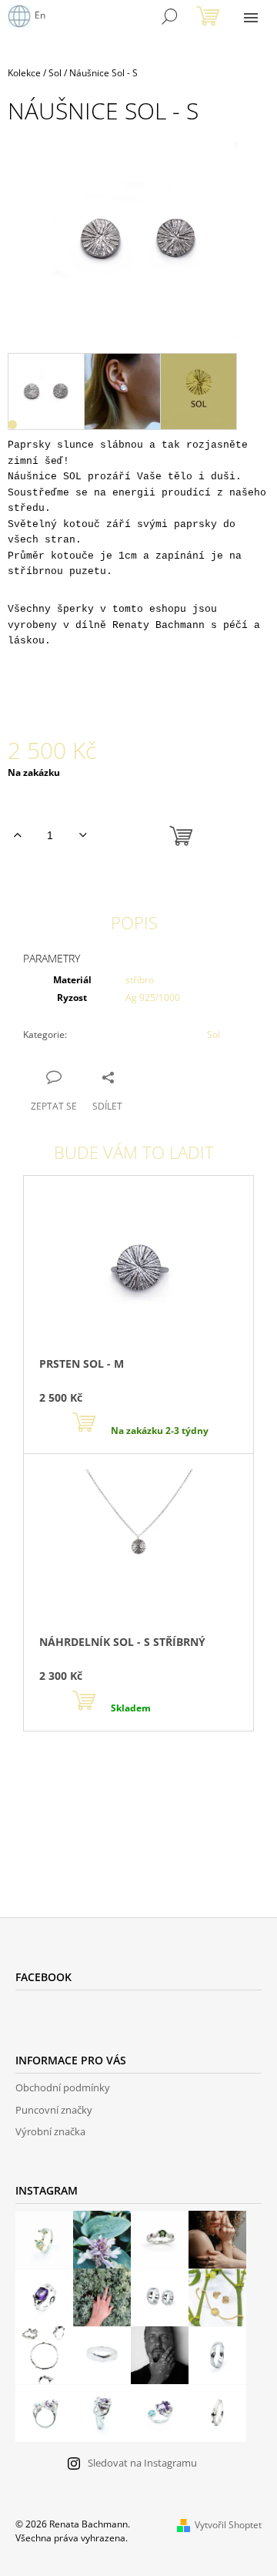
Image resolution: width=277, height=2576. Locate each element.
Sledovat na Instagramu (142, 2463)
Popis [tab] (134, 922)
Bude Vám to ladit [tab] (134, 1152)
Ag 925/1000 (153, 997)
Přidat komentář (78, 1815)
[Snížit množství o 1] (83, 835)
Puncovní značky (54, 2110)
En (40, 15)
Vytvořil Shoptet (228, 2525)
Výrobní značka (50, 2131)
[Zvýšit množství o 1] (17, 835)
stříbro (140, 980)
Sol (214, 1034)
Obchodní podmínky (63, 2087)
